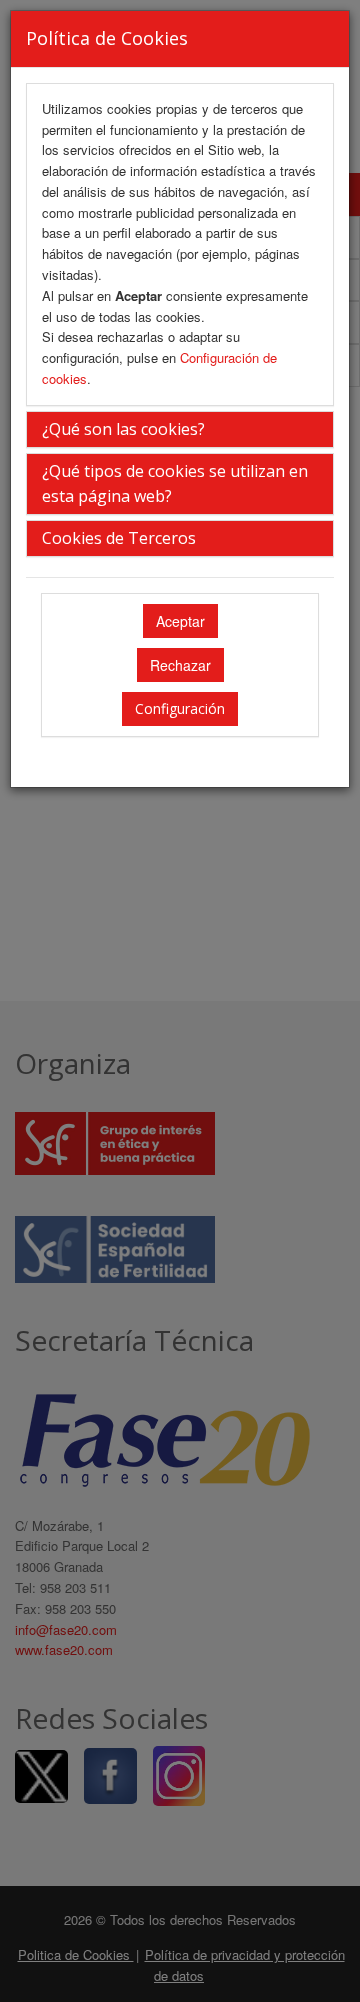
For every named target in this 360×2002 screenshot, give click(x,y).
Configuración (180, 708)
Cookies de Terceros (119, 538)
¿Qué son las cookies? (123, 429)
